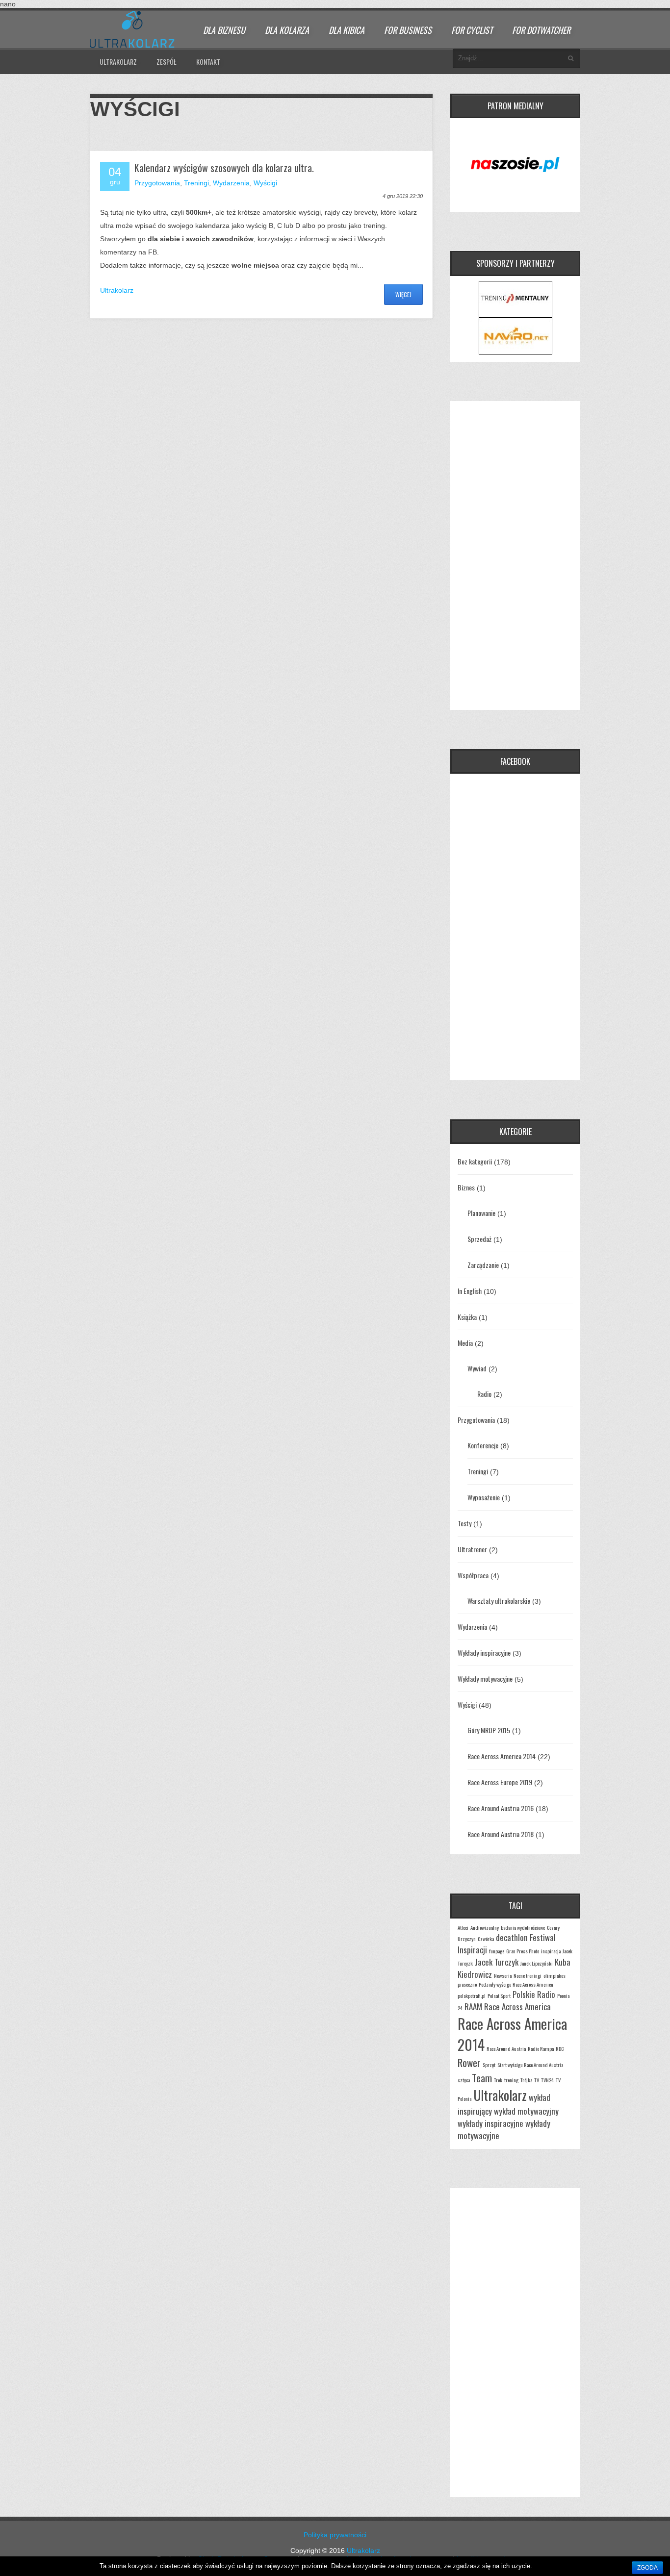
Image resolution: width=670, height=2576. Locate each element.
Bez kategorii (475, 1161)
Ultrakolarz (118, 62)
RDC (560, 2048)
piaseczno (467, 1984)
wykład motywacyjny (526, 2111)
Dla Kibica (347, 30)
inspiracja (551, 1951)
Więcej (403, 294)
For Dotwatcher (541, 30)
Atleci (463, 1927)
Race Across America (517, 2007)
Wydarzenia (231, 183)
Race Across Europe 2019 (500, 1782)
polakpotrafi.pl (472, 1995)
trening (511, 2080)
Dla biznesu (224, 30)
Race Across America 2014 (502, 1756)
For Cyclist (472, 30)
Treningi (196, 183)
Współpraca (473, 1575)
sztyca (464, 2080)
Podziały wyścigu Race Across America (516, 1984)
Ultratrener (472, 1549)
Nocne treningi (528, 1975)
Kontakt (208, 62)
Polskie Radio (534, 1994)
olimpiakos (554, 1975)
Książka (467, 1317)
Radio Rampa (541, 2048)
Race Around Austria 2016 (501, 1808)
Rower (469, 2062)
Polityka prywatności (335, 2535)
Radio (484, 1394)
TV (537, 2080)
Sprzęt (489, 2065)
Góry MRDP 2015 (489, 1730)
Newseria (503, 1975)
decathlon (512, 1937)
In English (470, 1291)
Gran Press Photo (523, 1951)
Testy (464, 1523)
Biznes (466, 1187)
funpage (497, 1951)
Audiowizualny (485, 1927)
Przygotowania (157, 183)
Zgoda (647, 2568)
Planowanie (481, 1213)
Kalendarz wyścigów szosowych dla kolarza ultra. (224, 168)
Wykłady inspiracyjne (484, 1653)
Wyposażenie (484, 1497)
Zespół (167, 62)
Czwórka (486, 1939)
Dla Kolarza (287, 30)
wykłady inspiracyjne (490, 2123)
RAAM (473, 2007)
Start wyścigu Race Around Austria (530, 2065)
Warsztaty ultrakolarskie (499, 1601)
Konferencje (483, 1445)
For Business (408, 30)
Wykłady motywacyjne (485, 1679)
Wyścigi (265, 183)
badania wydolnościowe (523, 1927)
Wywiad (477, 1368)
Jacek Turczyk (497, 1962)
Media (465, 1343)
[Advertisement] (515, 556)
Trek (498, 2080)
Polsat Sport (499, 1995)
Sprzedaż (479, 1239)
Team (482, 2078)
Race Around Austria (506, 2048)
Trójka (526, 2080)
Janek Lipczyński (537, 1963)
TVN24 (547, 2080)
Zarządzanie (483, 1265)
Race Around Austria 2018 (501, 1834)
